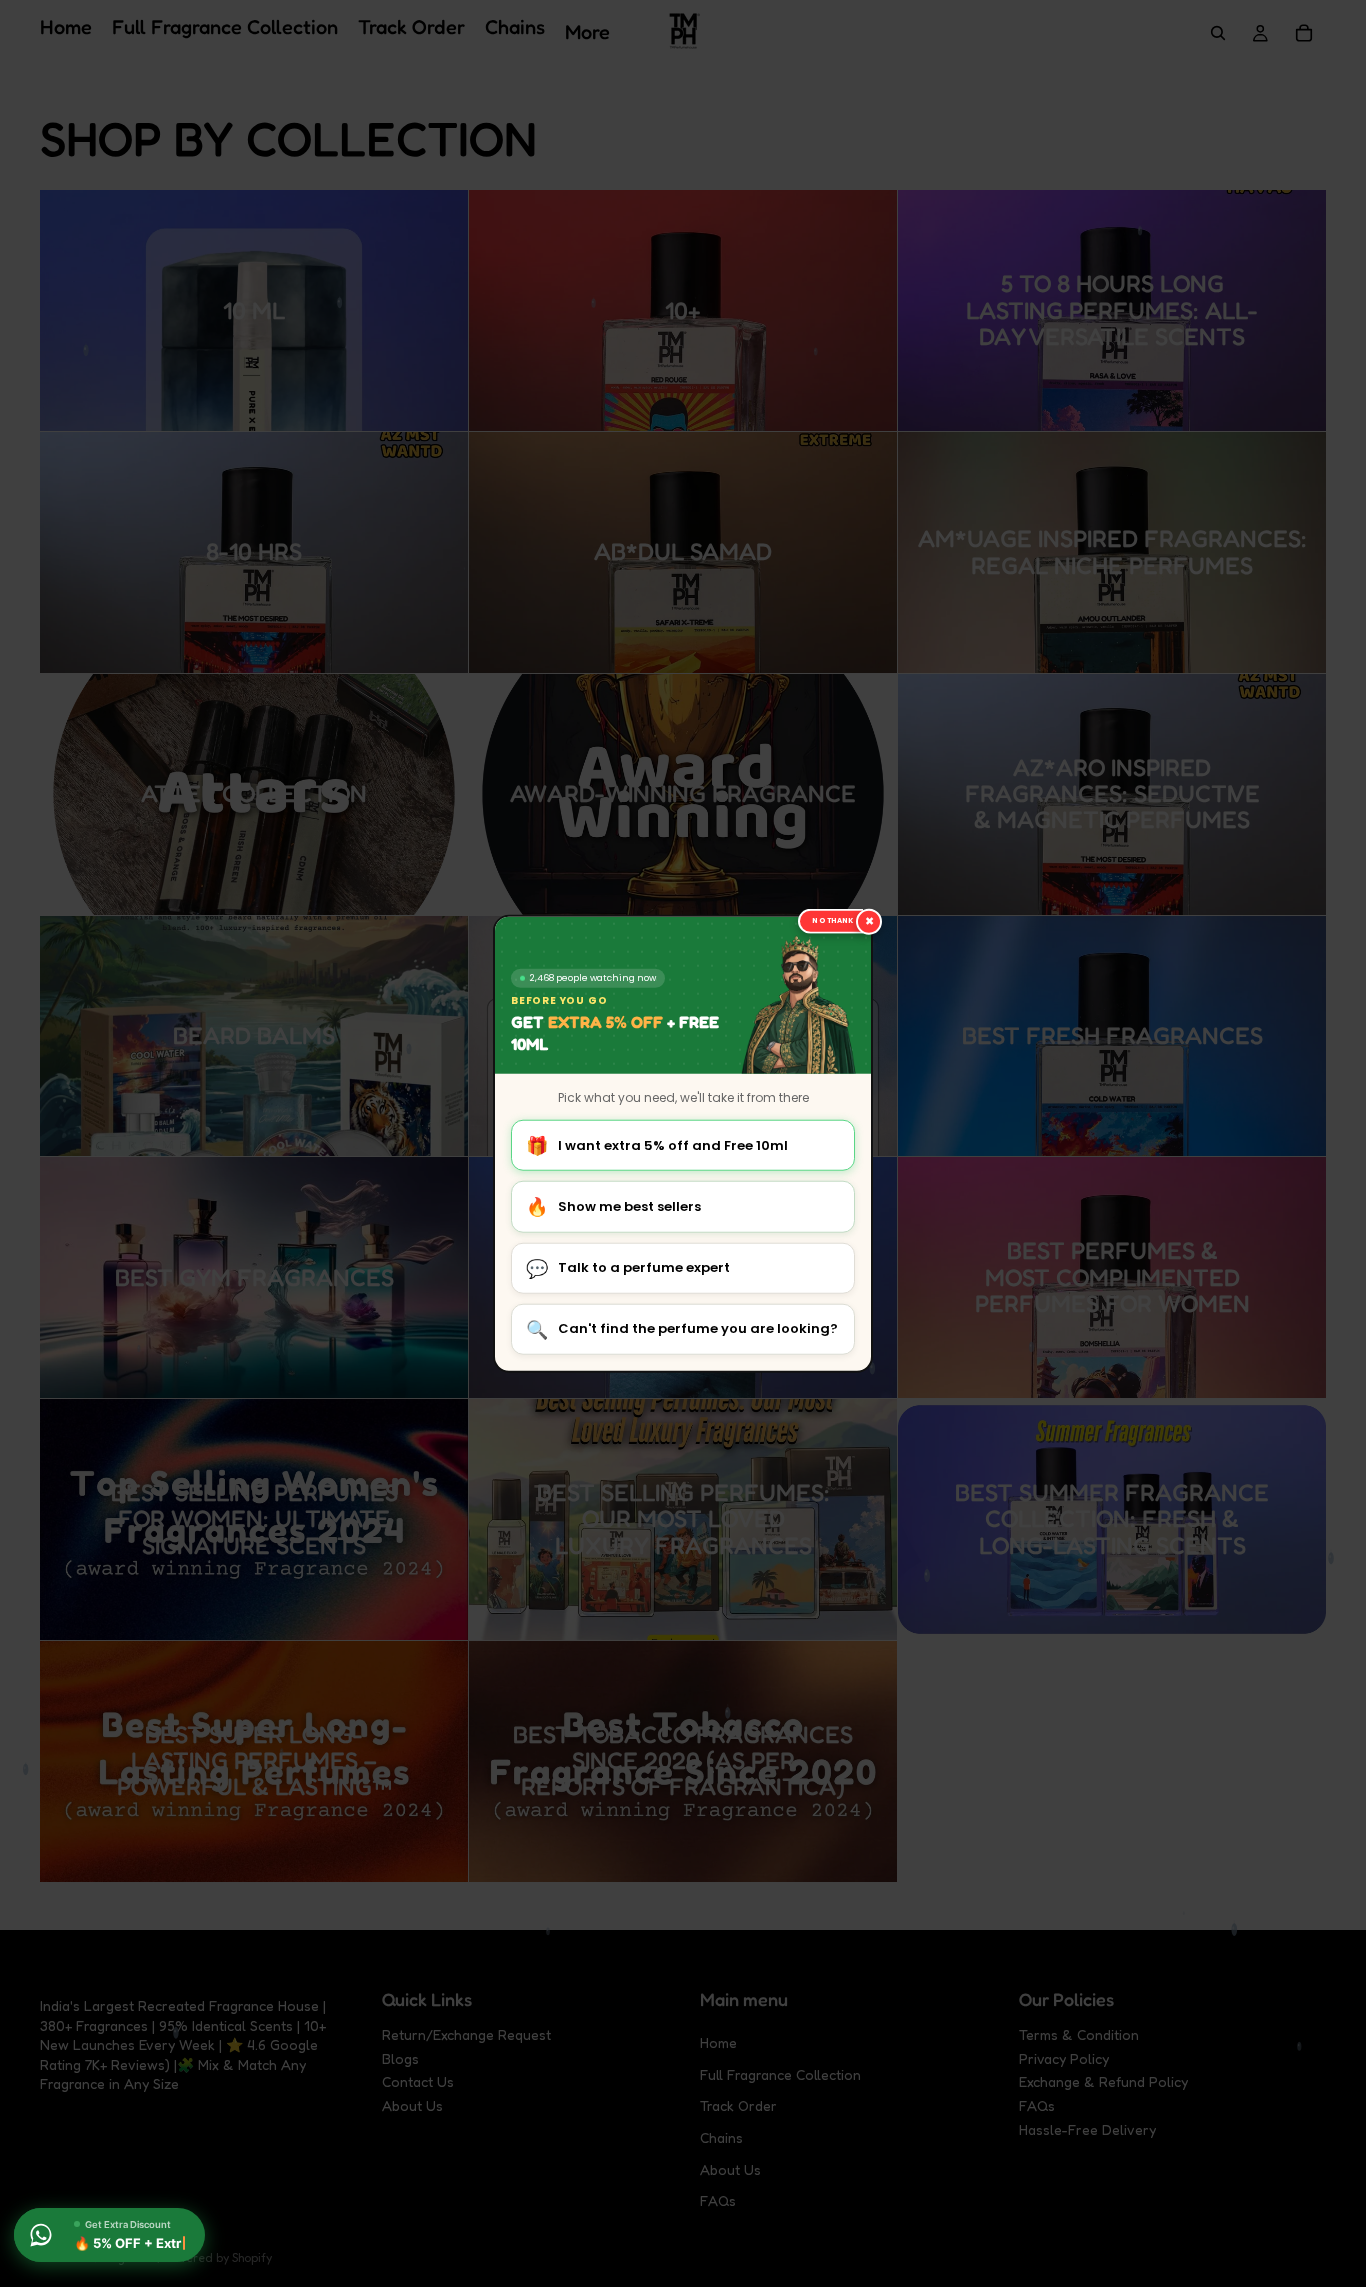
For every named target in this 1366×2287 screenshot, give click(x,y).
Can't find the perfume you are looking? (682, 1329)
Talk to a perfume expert (628, 1267)
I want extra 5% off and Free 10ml (657, 1145)
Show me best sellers (613, 1206)
